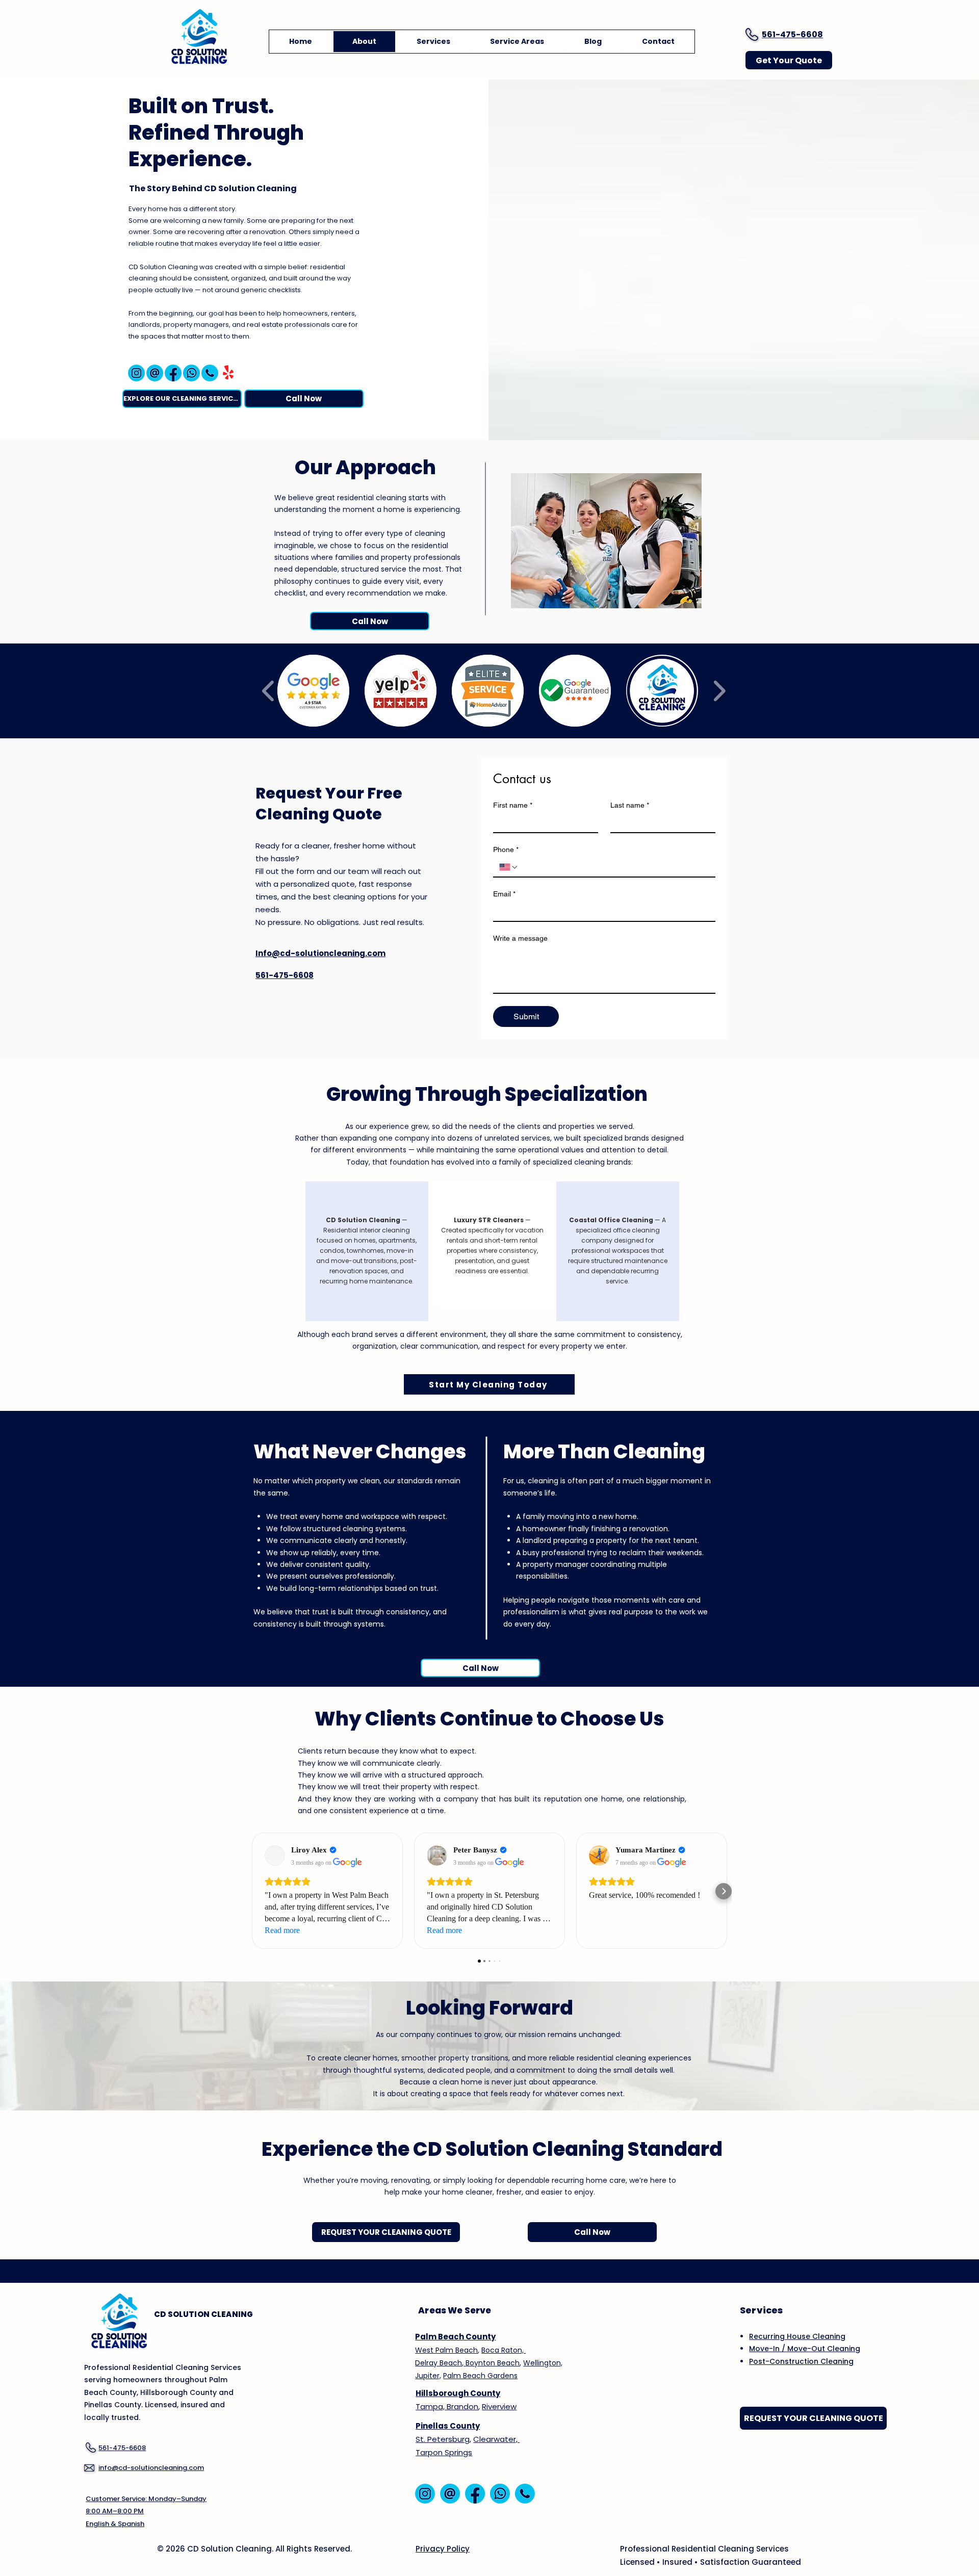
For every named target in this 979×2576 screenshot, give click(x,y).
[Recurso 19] (155, 373)
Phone (506, 849)
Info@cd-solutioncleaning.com (320, 953)
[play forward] (719, 691)
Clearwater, (496, 2439)
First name (513, 805)
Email (504, 894)
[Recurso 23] (136, 373)
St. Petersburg (443, 2439)
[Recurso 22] (173, 373)
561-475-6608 (792, 34)
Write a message (520, 938)
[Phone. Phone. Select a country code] (509, 867)
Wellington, (543, 2363)
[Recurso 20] (210, 373)
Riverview (499, 2406)
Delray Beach (439, 2363)
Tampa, (430, 2406)
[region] (367, 1251)
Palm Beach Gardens (480, 2376)
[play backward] (268, 691)
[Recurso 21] (191, 373)
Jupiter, (428, 2376)
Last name (630, 805)
